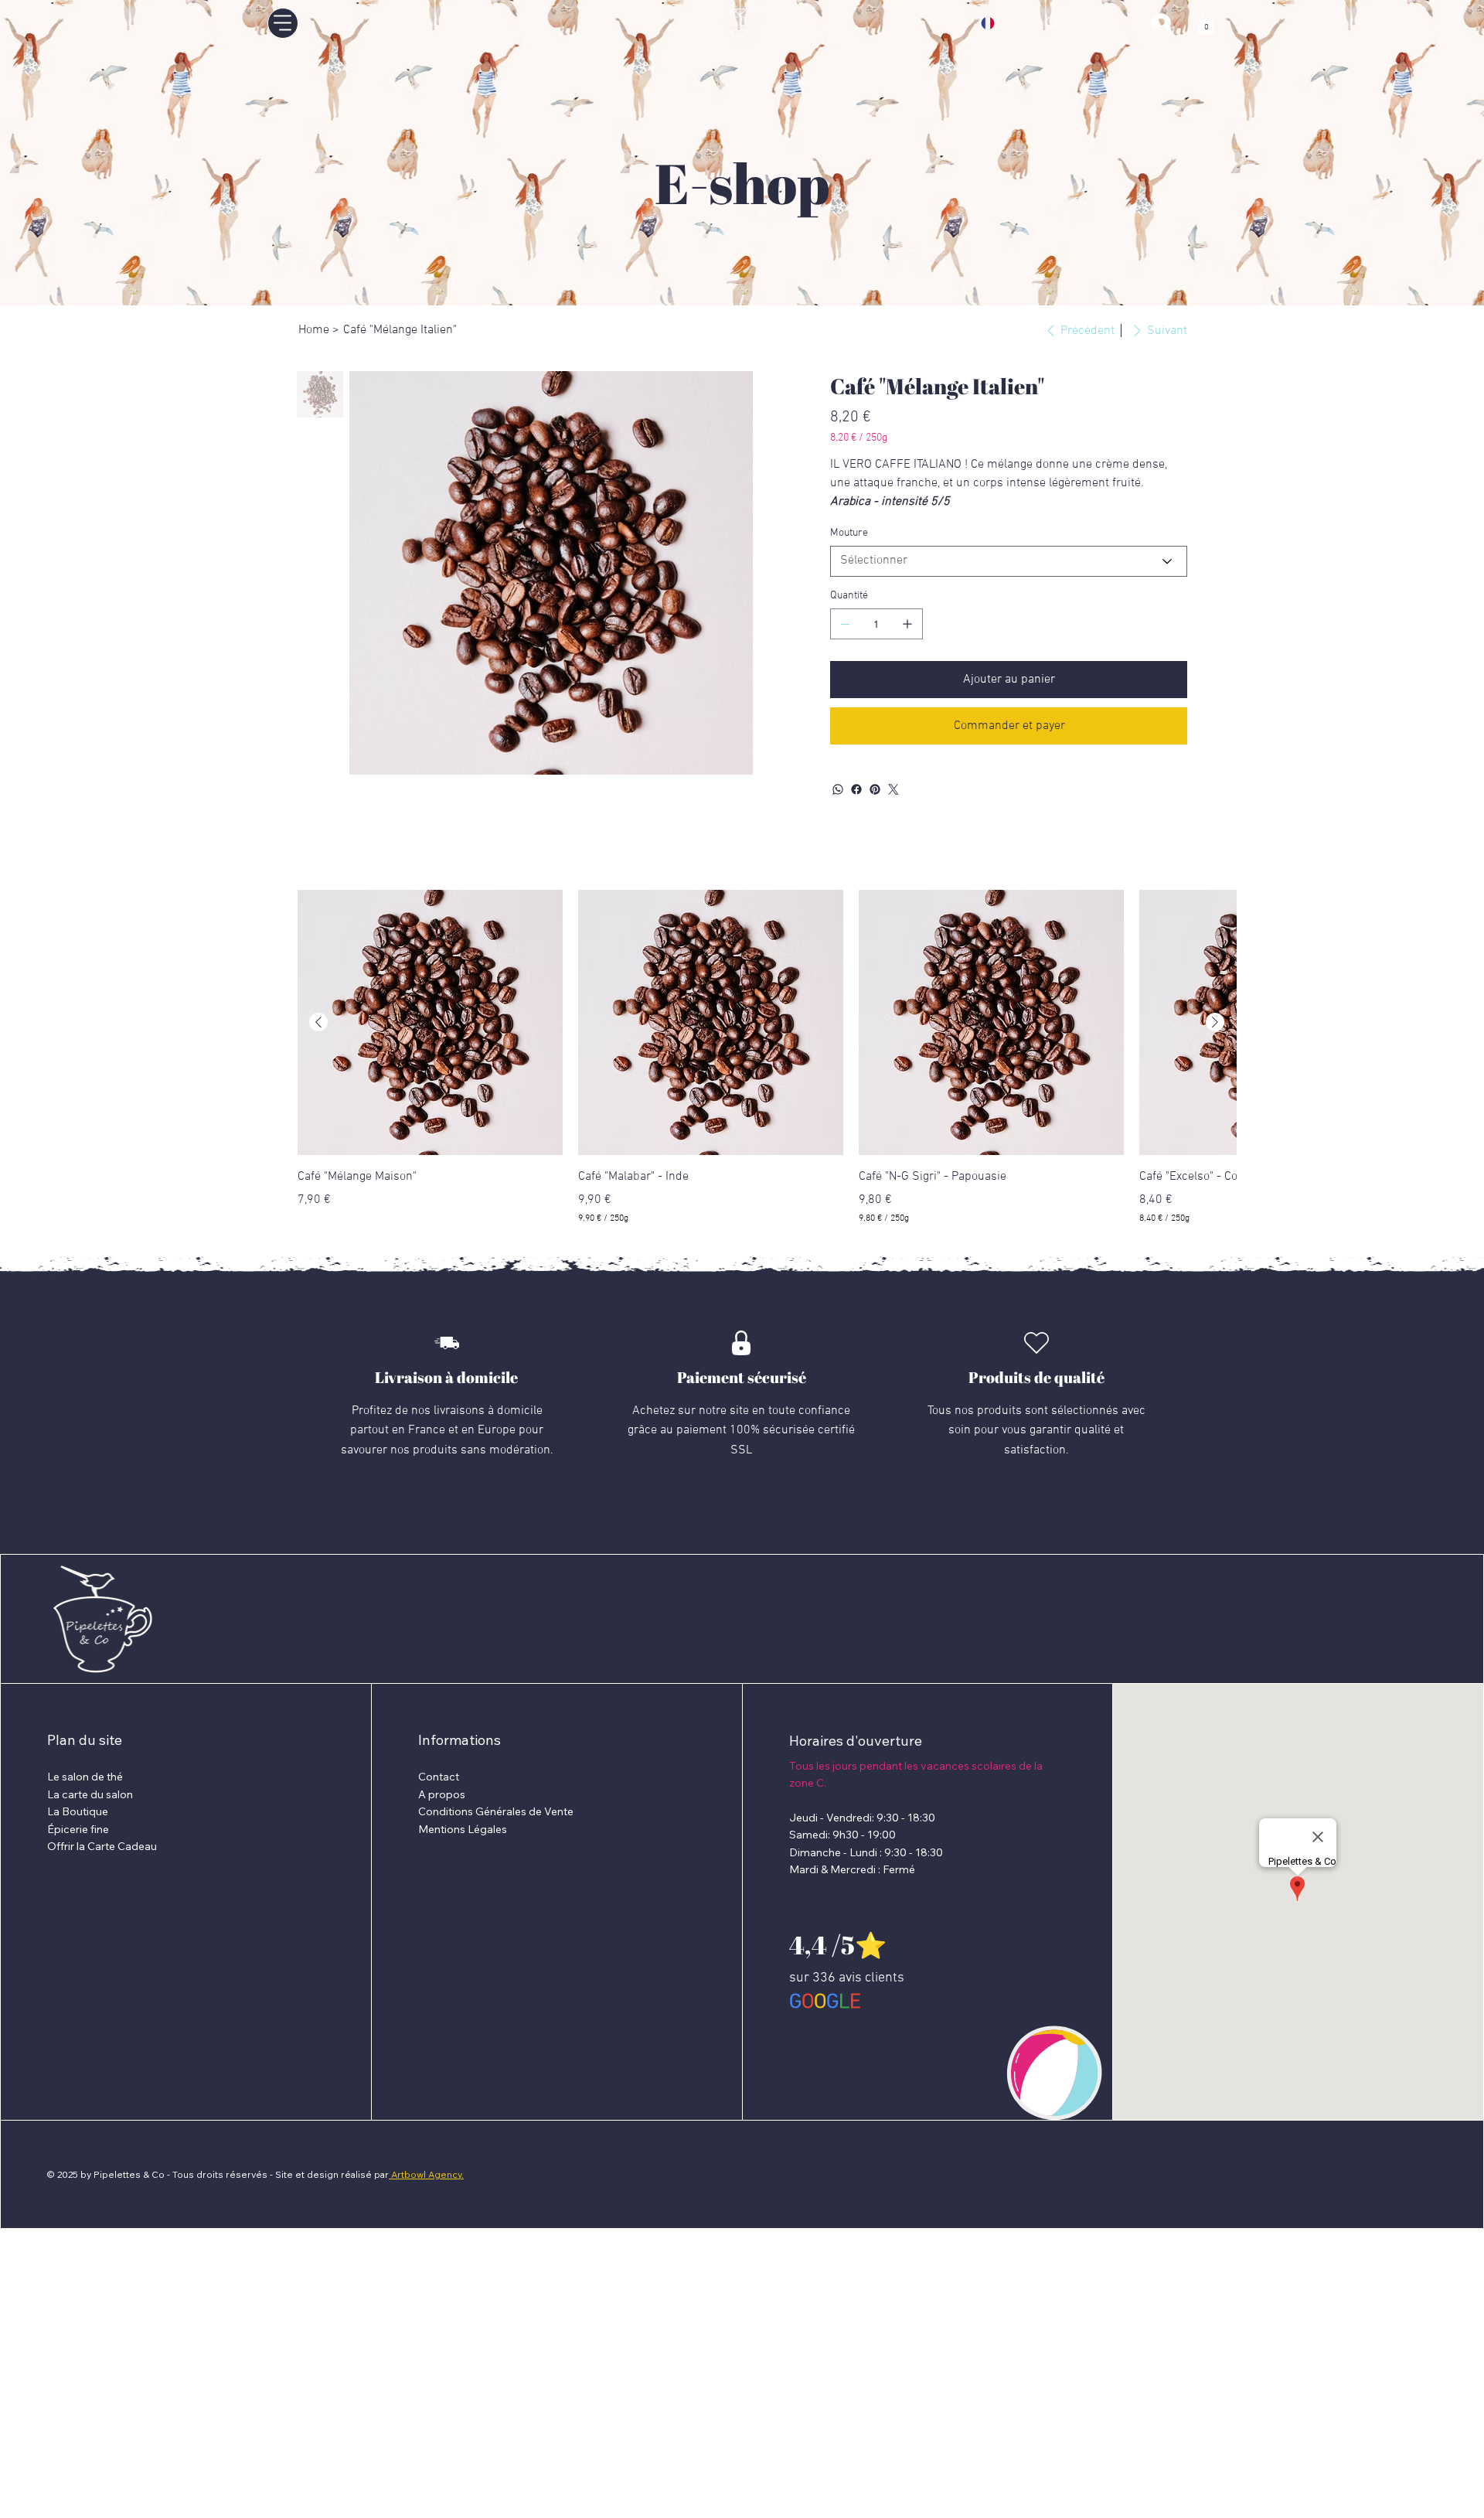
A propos (442, 1794)
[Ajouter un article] (907, 624)
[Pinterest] (875, 789)
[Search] (1053, 23)
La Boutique (78, 1811)
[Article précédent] (318, 1022)
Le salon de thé (85, 1777)
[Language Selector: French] (999, 23)
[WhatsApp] (838, 789)
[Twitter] (893, 789)
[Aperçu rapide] (430, 1022)
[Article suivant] (1215, 1022)
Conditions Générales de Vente (496, 1811)
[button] (1206, 23)
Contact (439, 1777)
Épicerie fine (78, 1829)
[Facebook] (856, 789)
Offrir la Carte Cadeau (102, 1846)
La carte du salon (90, 1794)
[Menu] (283, 23)
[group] (767, 1057)
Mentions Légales (463, 1829)
